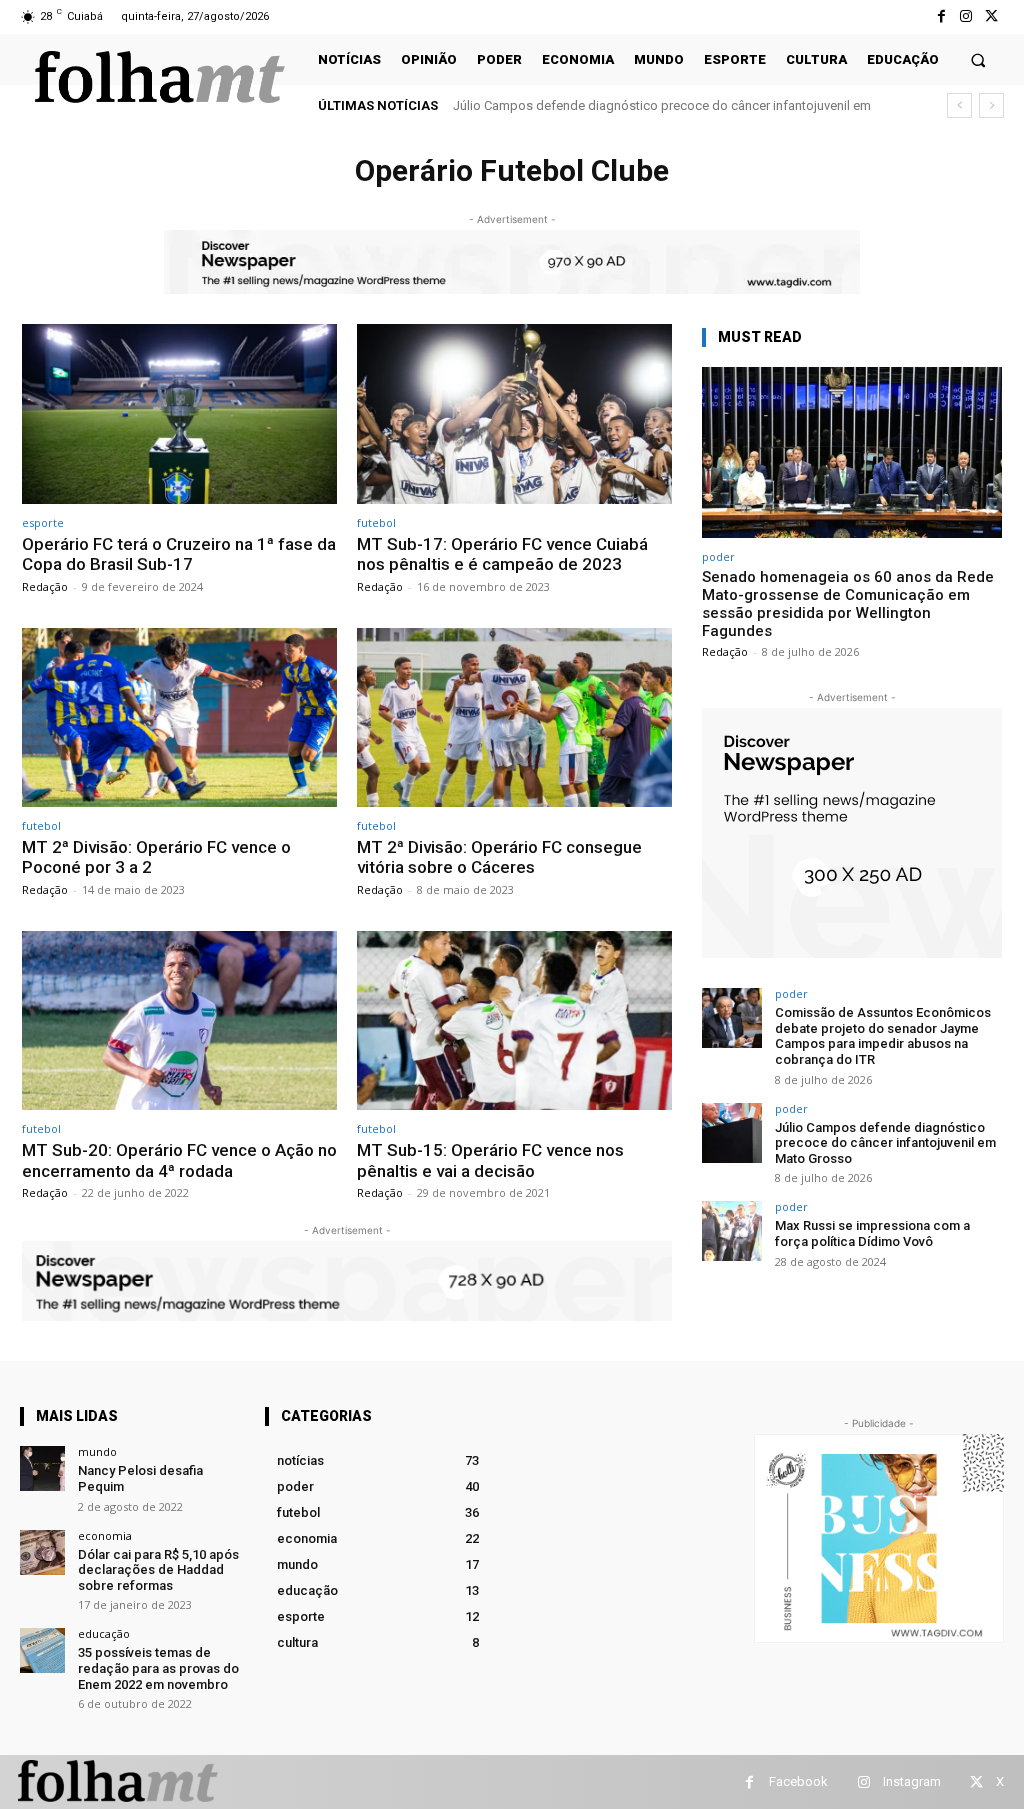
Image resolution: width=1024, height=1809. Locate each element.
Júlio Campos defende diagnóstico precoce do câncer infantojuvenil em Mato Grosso (885, 1143)
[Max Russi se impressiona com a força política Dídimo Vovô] (732, 1231)
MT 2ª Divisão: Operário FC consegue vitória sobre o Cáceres (499, 857)
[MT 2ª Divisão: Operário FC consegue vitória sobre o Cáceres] (514, 718)
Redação (45, 586)
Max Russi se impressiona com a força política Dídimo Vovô (634, 105)
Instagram (912, 1781)
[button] (978, 59)
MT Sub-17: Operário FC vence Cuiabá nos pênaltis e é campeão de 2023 (502, 554)
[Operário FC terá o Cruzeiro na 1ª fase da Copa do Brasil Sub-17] (179, 414)
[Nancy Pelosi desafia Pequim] (42, 1468)
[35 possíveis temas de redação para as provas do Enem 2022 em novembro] (42, 1650)
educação (104, 1633)
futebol (376, 522)
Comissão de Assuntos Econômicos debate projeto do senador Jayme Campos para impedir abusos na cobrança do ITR (883, 1036)
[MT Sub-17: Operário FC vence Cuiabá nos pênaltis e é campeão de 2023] (514, 414)
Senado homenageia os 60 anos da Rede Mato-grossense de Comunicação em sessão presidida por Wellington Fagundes (848, 604)
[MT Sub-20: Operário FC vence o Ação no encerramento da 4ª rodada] (179, 1021)
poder (718, 556)
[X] (991, 16)
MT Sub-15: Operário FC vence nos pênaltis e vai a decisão (490, 1160)
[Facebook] (940, 16)
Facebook (798, 1781)
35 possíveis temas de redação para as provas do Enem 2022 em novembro (158, 1668)
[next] (991, 105)
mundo (97, 1451)
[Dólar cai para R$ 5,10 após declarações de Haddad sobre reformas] (42, 1552)
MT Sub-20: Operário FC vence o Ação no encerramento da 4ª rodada (179, 1160)
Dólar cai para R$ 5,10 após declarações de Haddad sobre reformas (158, 1570)
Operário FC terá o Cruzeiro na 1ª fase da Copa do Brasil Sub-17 (179, 554)
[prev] (959, 105)
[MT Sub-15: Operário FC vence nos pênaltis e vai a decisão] (514, 1021)
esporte (43, 522)
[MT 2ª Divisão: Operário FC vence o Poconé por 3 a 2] (179, 718)
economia (105, 1535)
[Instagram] (966, 16)
